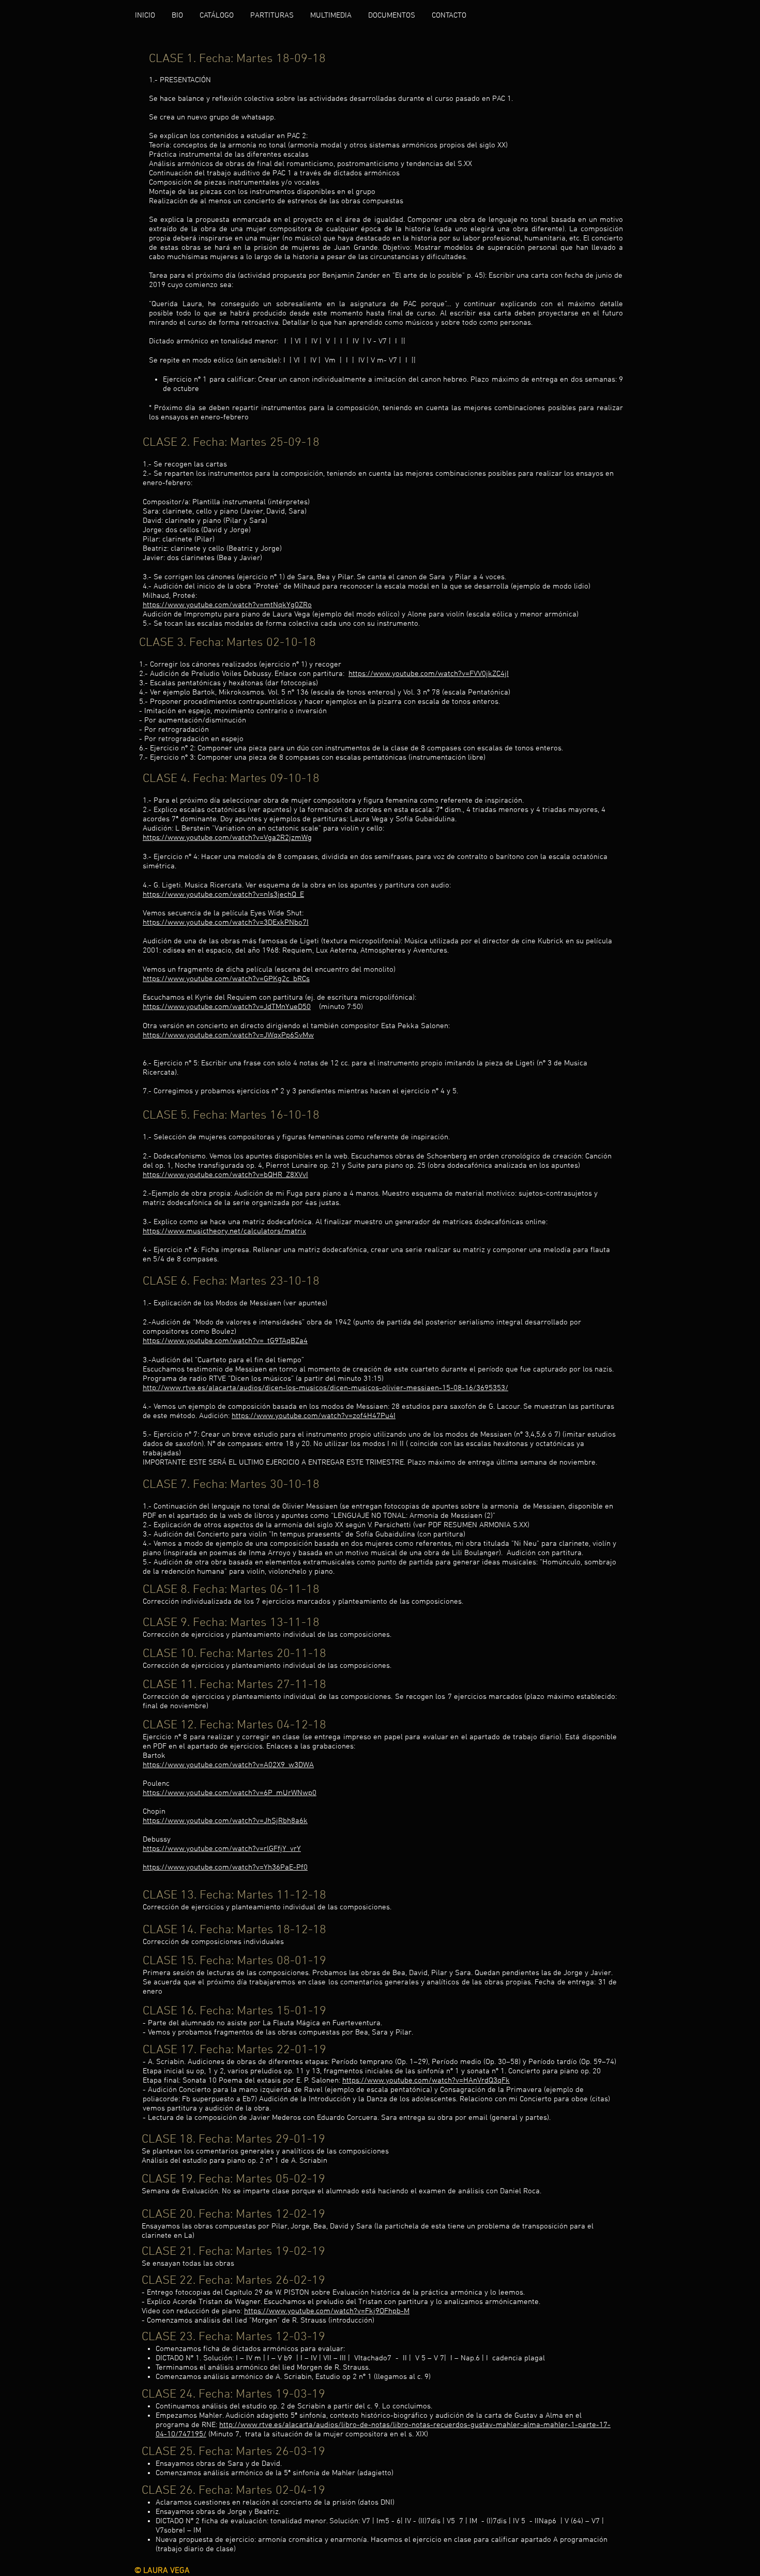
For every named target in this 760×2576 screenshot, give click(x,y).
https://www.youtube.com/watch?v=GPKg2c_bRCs (226, 979)
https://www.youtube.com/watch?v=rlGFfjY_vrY (222, 1849)
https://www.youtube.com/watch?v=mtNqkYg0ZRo (227, 605)
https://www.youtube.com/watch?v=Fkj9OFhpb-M (327, 2311)
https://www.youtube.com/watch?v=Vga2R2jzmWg (227, 838)
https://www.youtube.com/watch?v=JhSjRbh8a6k (225, 1821)
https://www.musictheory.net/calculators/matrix (224, 1231)
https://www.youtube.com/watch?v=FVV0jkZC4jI (429, 674)
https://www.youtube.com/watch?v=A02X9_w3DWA (228, 1765)
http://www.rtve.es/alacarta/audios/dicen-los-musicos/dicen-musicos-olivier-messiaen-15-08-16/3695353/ (325, 1388)
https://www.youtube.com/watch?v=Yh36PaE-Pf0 (225, 1867)
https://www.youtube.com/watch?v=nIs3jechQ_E (223, 895)
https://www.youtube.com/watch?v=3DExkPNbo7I (226, 923)
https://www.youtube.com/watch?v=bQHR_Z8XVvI (225, 1175)
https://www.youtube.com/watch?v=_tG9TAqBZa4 (225, 1341)
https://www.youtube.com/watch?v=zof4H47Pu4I (314, 1416)
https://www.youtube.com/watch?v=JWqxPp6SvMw (228, 1035)
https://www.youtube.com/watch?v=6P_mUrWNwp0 (230, 1793)
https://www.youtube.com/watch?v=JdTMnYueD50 (227, 1007)
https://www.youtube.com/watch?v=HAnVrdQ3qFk (426, 2081)
